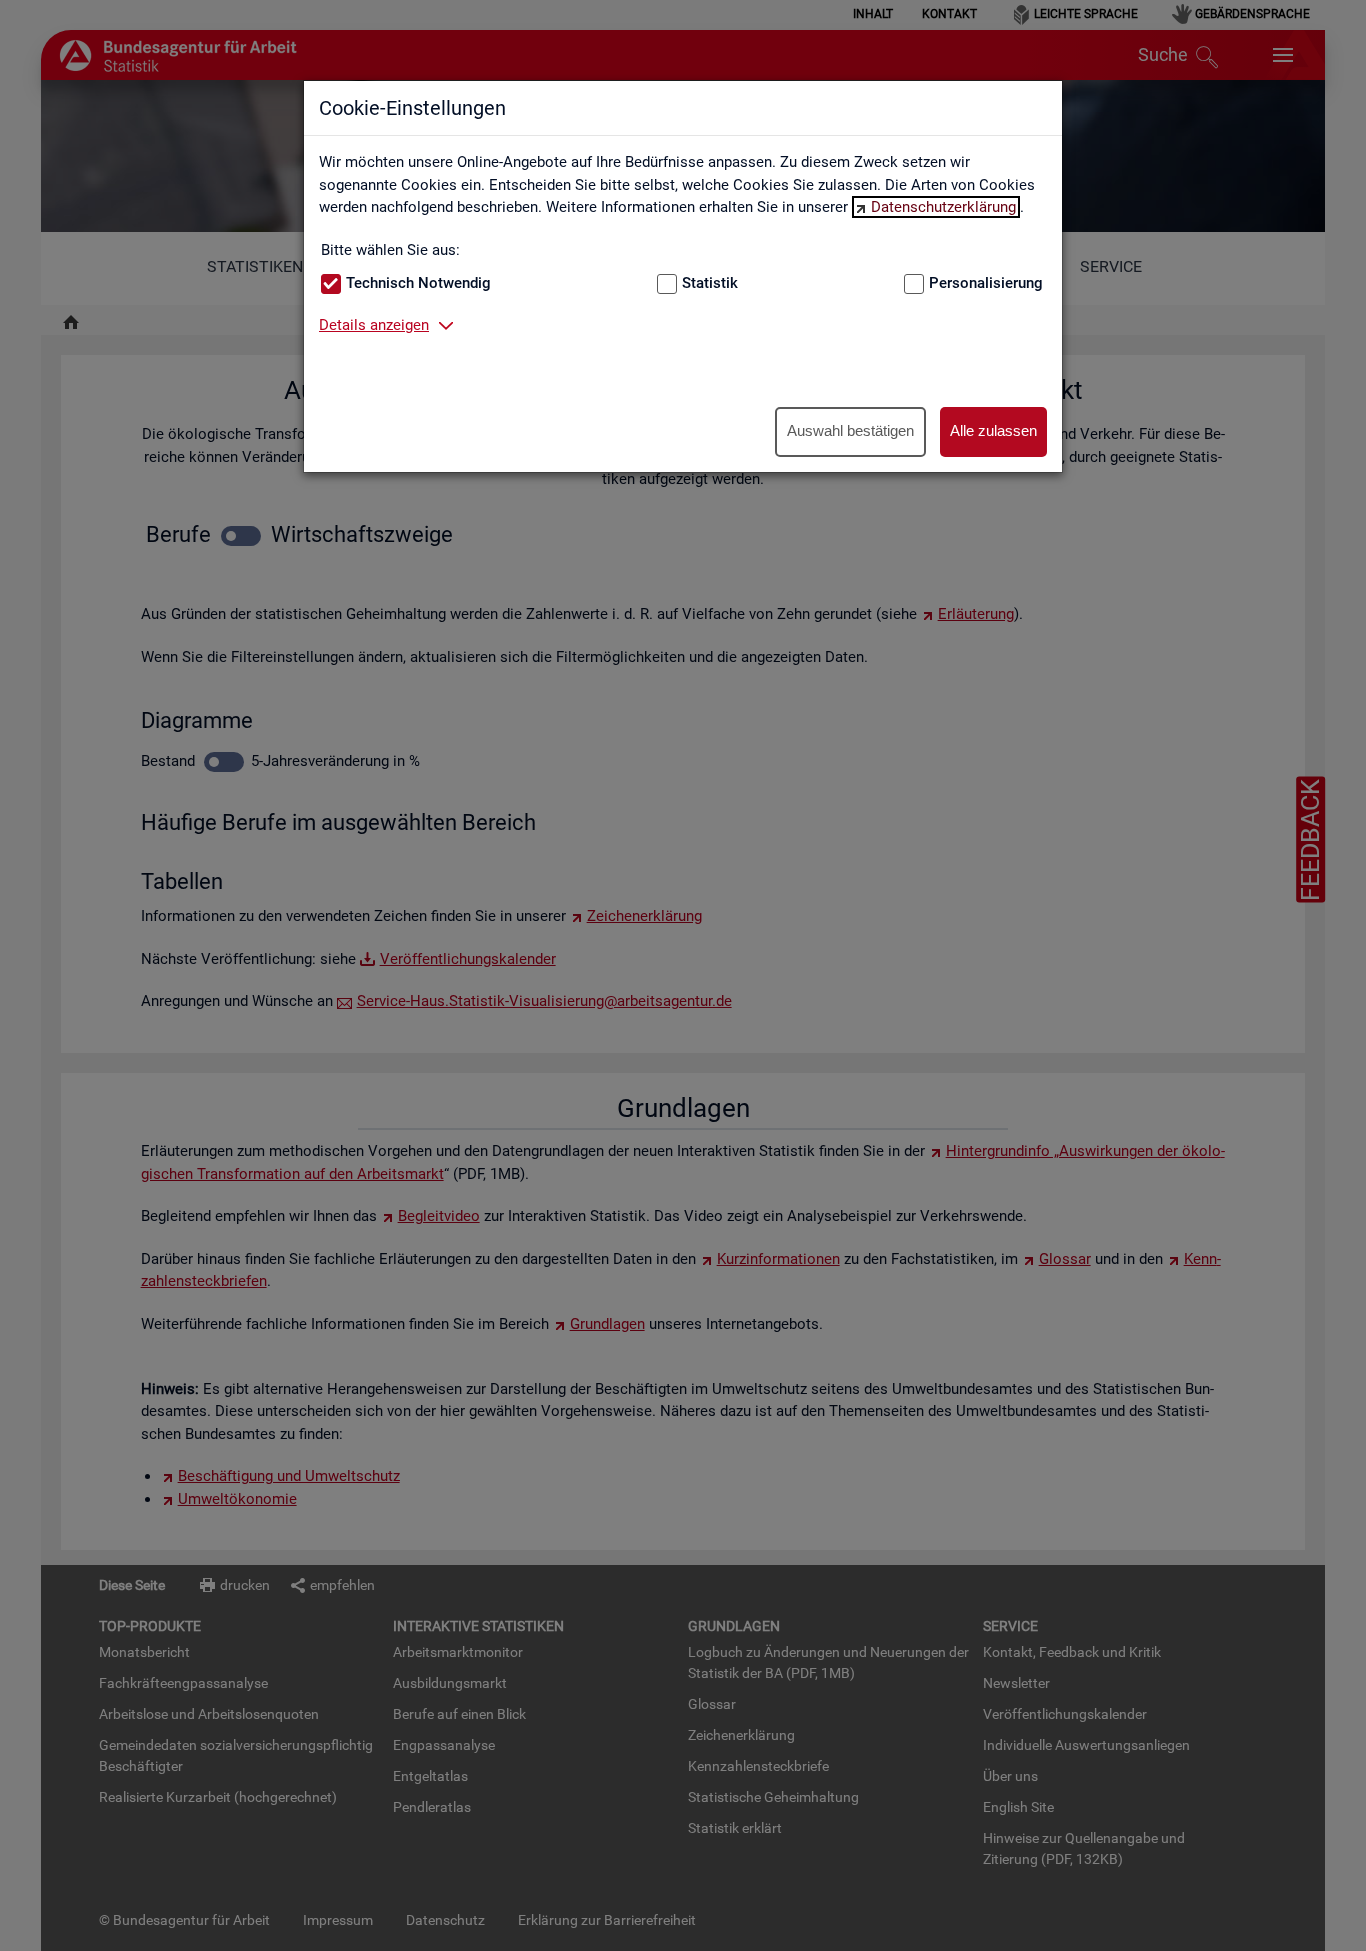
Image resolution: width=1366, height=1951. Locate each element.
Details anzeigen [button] (374, 325)
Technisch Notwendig (418, 283)
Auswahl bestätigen (850, 430)
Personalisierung (986, 283)
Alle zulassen (993, 430)
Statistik (710, 283)
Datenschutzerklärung (943, 207)
